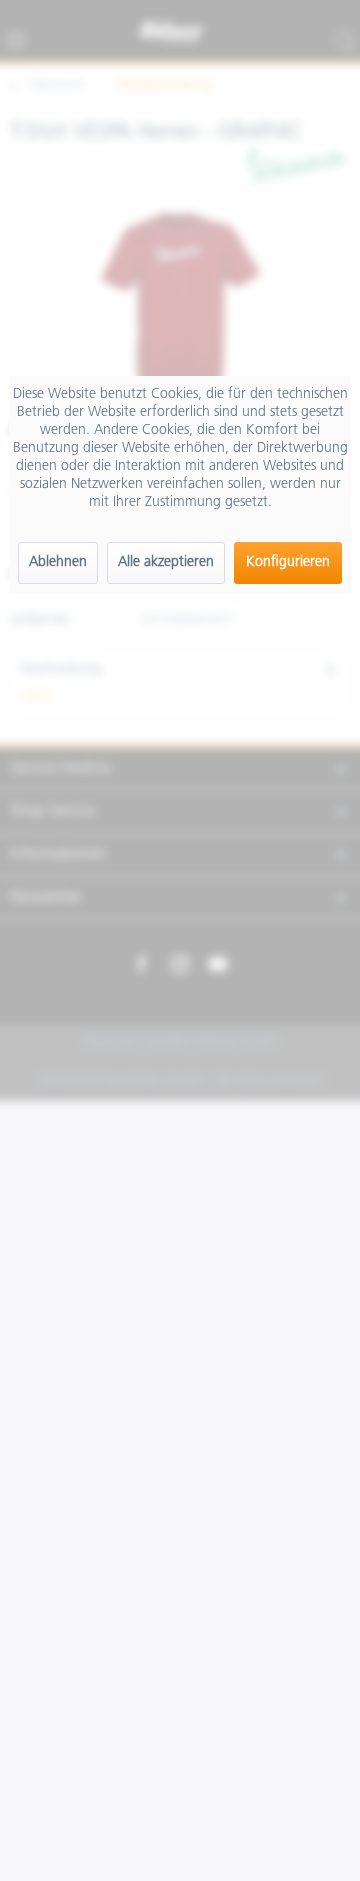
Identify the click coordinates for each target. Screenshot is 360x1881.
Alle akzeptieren (166, 562)
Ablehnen (58, 562)
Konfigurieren (288, 562)
